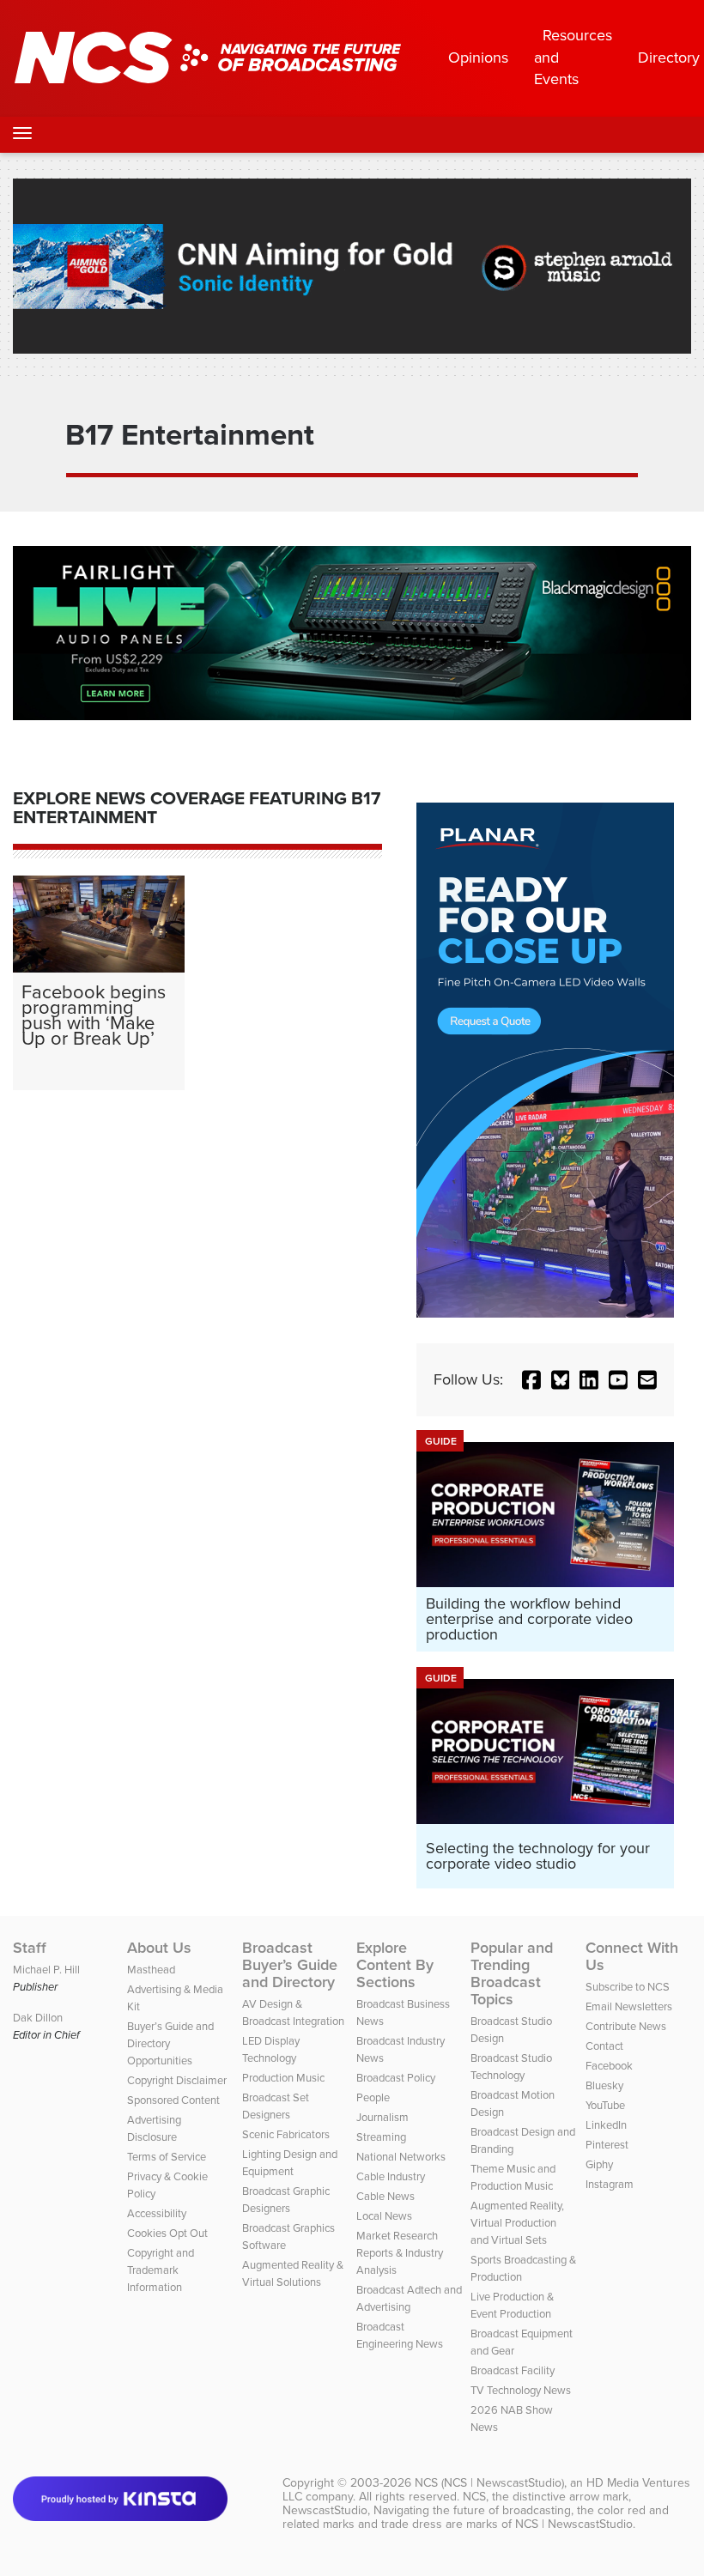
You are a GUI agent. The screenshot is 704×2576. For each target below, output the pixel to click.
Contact (604, 2046)
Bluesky (604, 2085)
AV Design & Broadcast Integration (293, 2012)
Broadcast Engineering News (400, 2335)
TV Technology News (521, 2390)
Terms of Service (167, 2157)
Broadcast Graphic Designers (286, 2200)
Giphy (599, 2164)
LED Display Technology (271, 2049)
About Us (159, 1948)
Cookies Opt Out (167, 2233)
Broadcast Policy (396, 2078)
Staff (30, 1948)
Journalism (382, 2117)
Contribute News (626, 2026)
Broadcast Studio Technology (511, 2067)
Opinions (478, 58)
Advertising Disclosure (154, 2128)
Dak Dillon (38, 2018)
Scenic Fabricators (286, 2134)
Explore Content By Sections (395, 1965)
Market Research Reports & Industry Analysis (400, 2253)
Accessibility (157, 2213)
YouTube (605, 2105)
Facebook (609, 2066)
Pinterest (607, 2145)
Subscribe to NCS (628, 1987)
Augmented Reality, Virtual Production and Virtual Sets (517, 2223)
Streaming (381, 2137)
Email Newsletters (629, 2006)
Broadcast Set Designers (276, 2106)
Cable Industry (391, 2176)
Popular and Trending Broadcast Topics (512, 1973)
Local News (384, 2216)
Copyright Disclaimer (177, 2080)
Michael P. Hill (46, 1970)
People (373, 2097)
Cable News (385, 2196)
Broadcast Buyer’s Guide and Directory (290, 1965)
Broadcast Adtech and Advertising (409, 2298)
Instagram (610, 2184)
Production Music (283, 2078)
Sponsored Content (173, 2100)
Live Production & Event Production (512, 2305)
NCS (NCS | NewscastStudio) (489, 2483)
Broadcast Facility (513, 2370)
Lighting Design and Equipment (290, 2163)
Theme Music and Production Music (513, 2177)
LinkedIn (606, 2125)
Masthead (151, 1970)
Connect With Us (632, 1956)
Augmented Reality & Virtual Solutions (293, 2273)
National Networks (401, 2157)
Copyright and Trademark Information (161, 2270)
